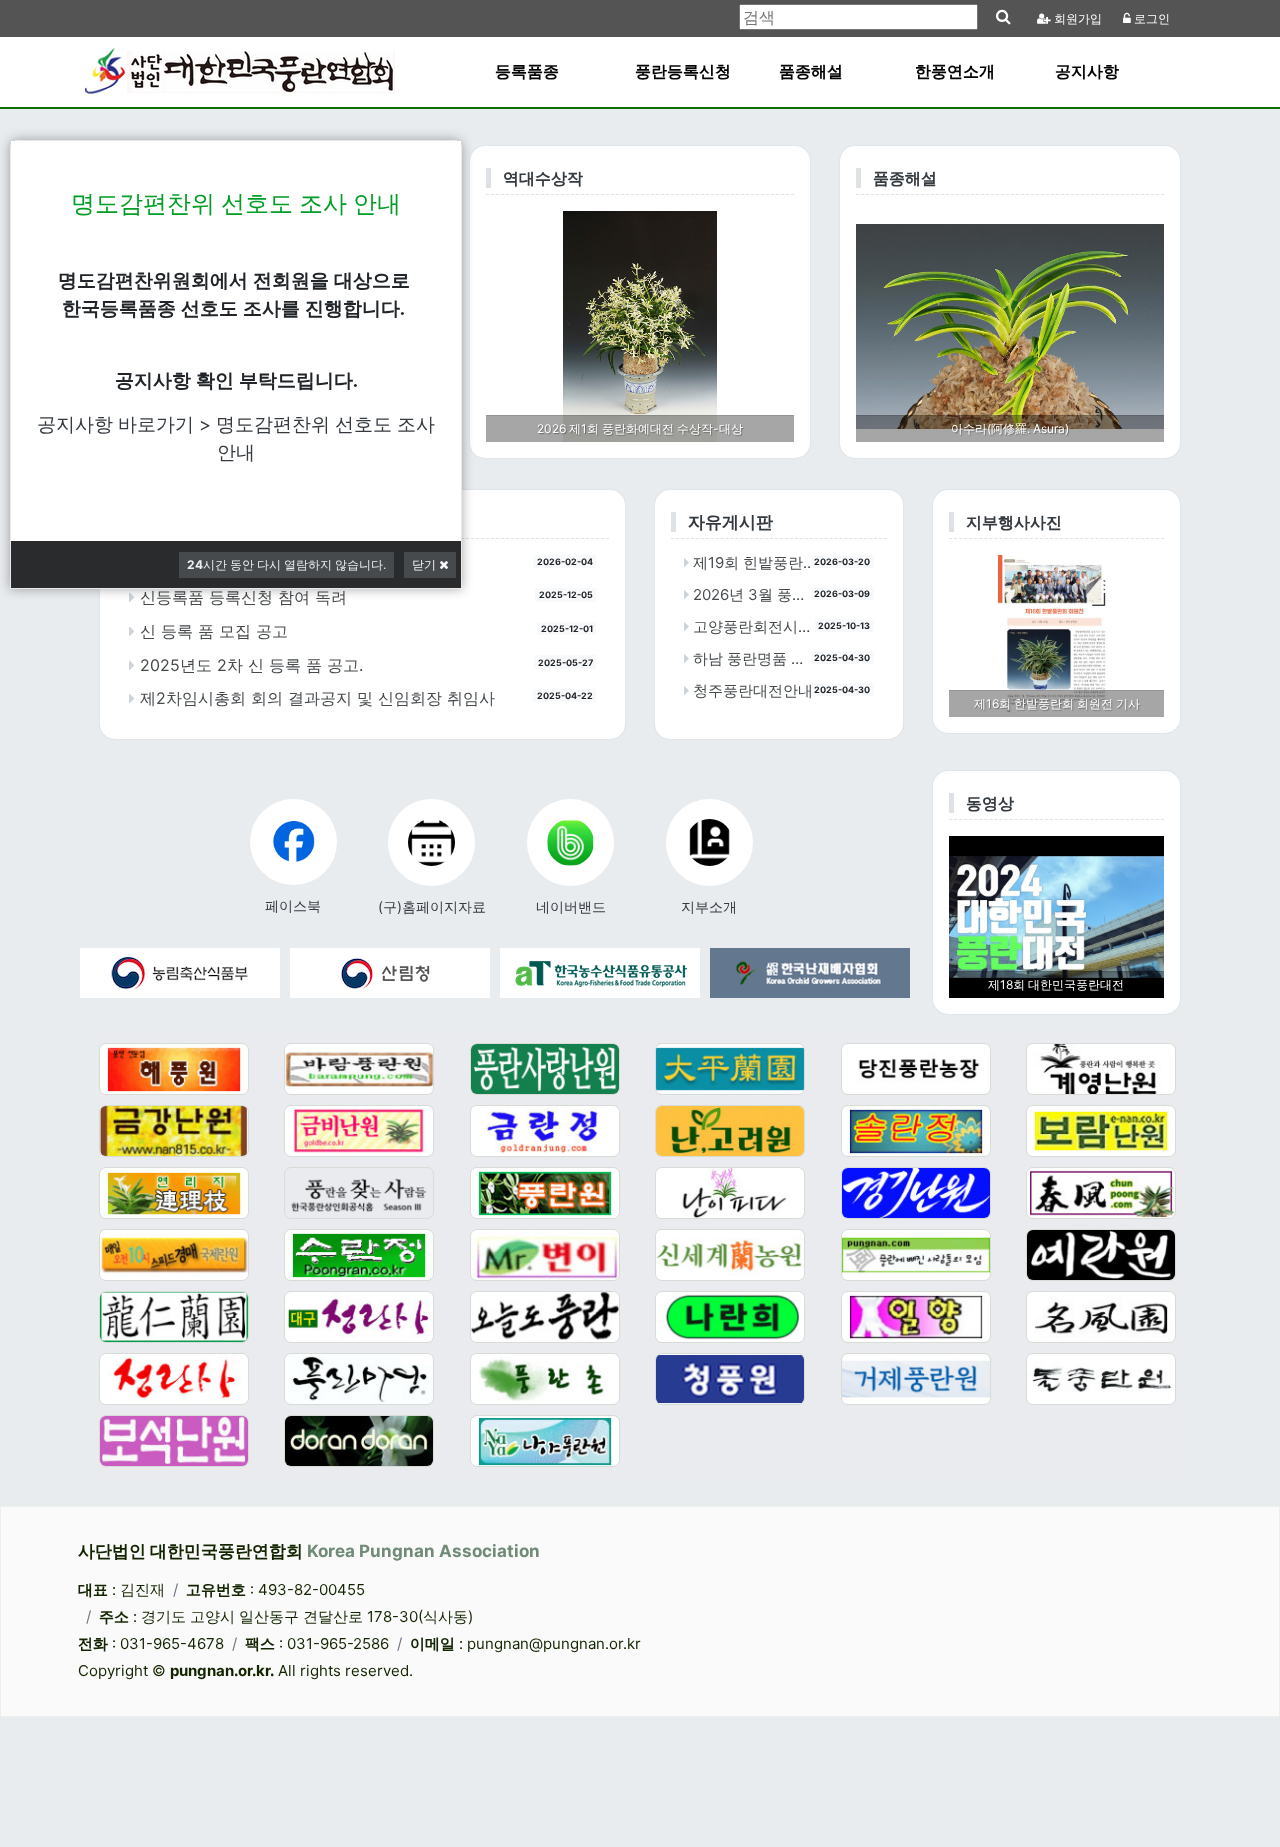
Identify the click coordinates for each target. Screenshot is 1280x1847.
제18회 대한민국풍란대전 (1056, 984)
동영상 (990, 803)
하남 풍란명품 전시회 (756, 658)
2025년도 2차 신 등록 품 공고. (249, 665)
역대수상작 (543, 178)
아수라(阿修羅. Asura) (1010, 428)
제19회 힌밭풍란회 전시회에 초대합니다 (756, 562)
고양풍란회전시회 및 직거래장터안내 (756, 626)
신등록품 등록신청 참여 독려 (241, 597)
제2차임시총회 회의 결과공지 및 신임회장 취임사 (315, 698)
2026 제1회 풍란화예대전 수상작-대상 (640, 428)
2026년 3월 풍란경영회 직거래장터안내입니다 (756, 594)
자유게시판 (730, 522)
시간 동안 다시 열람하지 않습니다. (286, 564)
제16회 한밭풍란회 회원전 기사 (1057, 703)
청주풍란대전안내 (751, 690)
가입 (1078, 19)
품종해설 (905, 178)
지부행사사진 (1014, 522)
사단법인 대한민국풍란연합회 (309, 1551)
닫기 (425, 564)
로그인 (1150, 19)
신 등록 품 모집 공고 (211, 631)
